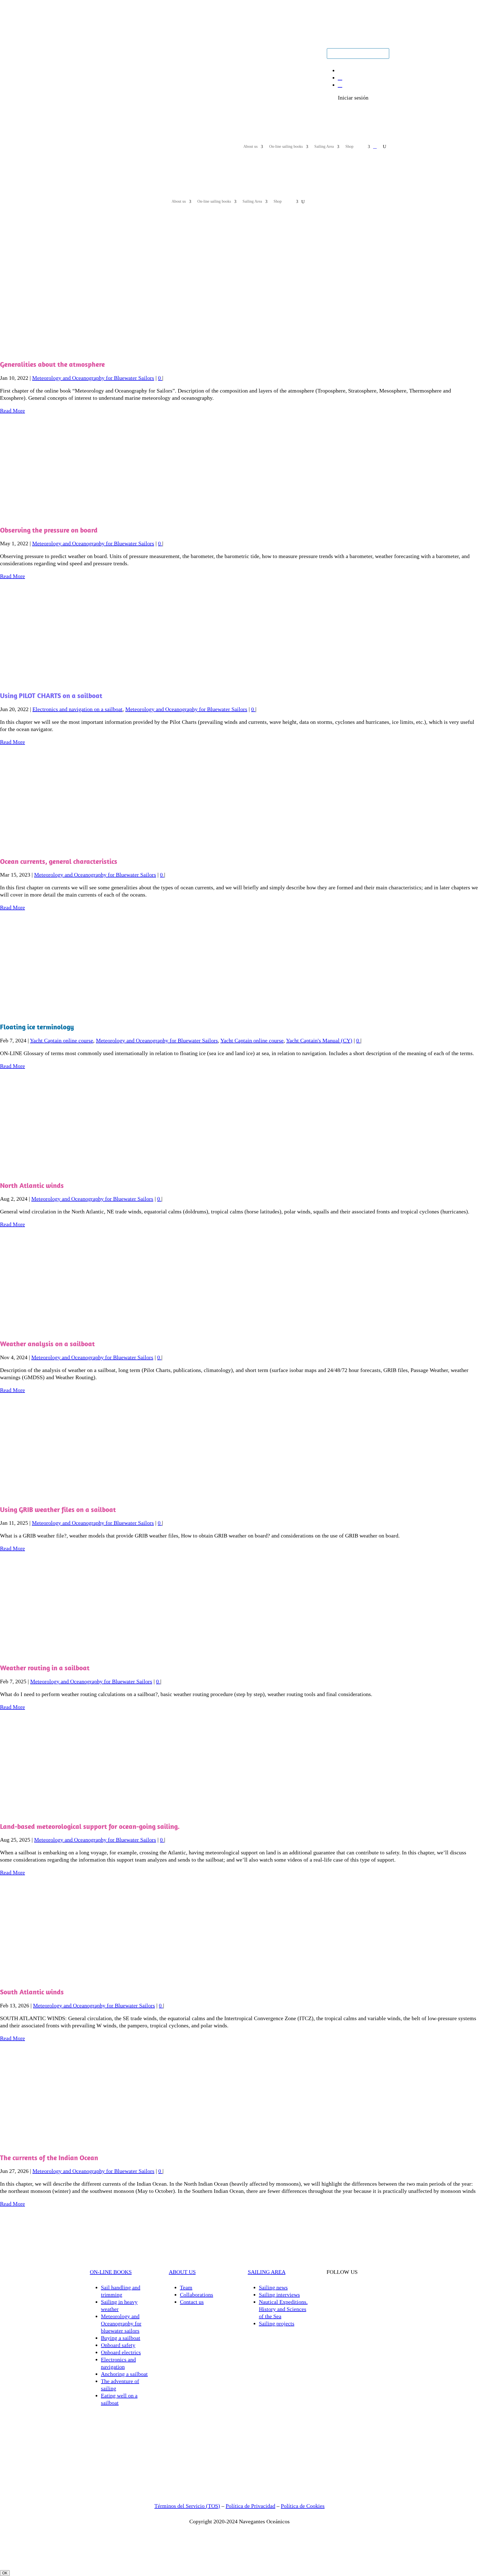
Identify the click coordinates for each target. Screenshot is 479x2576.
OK (5, 2573)
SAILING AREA (267, 2272)
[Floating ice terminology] (87, 1013)
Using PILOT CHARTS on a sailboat (51, 695)
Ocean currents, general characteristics (59, 861)
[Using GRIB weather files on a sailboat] (87, 1496)
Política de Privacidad (250, 2506)
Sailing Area (324, 147)
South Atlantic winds (32, 1992)
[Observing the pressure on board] (87, 516)
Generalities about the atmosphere (52, 364)
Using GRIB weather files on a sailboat (58, 1509)
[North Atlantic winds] (87, 1172)
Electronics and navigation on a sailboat (77, 709)
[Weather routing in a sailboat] (87, 1654)
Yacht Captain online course (62, 1040)
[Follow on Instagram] (116, 53)
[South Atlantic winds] (87, 1978)
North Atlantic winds (32, 1185)
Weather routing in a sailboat (45, 1668)
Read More (12, 411)
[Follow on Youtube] (94, 53)
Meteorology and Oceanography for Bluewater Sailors (93, 378)
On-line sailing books (286, 147)
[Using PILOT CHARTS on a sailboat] (87, 682)
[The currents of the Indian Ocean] (87, 2144)
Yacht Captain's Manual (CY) (319, 1040)
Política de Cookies (303, 2506)
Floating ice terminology (37, 1027)
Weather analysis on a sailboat (47, 1344)
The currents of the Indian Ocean (49, 2158)
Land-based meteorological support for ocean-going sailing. (90, 1826)
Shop (349, 147)
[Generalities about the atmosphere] (87, 351)
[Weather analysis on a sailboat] (87, 1330)
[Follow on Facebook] (105, 53)
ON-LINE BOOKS (111, 2272)
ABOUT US (182, 2272)
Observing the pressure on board (49, 530)
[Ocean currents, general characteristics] (87, 848)
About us (250, 147)
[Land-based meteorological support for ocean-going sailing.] (87, 1813)
